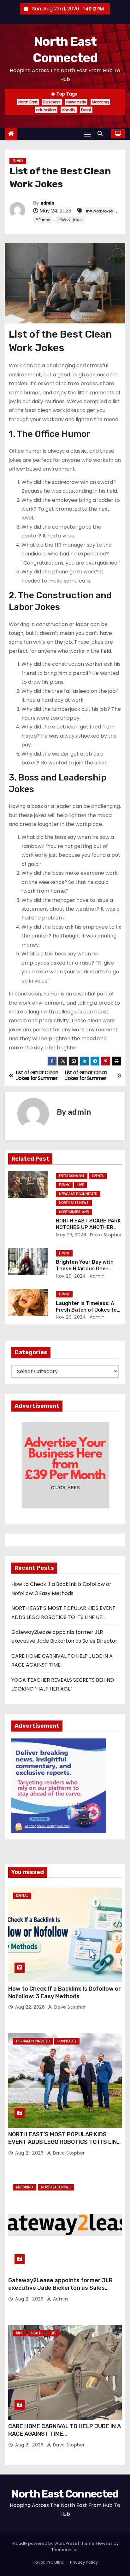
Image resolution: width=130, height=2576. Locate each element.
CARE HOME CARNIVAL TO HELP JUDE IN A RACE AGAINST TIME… (65, 2430)
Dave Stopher (105, 1235)
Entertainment (72, 1176)
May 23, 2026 (71, 1235)
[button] (102, 133)
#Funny (43, 220)
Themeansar (65, 2550)
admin (47, 203)
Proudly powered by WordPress (45, 2543)
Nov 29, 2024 (71, 1276)
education (46, 110)
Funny (18, 161)
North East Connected (65, 2494)
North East (28, 102)
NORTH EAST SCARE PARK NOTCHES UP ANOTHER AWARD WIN (88, 1227)
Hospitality (67, 2041)
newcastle (76, 102)
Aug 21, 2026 (30, 2153)
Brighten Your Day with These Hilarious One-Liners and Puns (85, 1269)
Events (98, 1176)
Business (52, 102)
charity (69, 110)
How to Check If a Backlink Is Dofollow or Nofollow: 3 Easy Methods (65, 1993)
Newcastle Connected (78, 1194)
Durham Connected (33, 2041)
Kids (20, 2333)
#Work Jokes (70, 220)
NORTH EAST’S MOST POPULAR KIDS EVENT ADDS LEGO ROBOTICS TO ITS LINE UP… (64, 2142)
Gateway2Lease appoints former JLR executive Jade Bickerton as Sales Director (60, 2288)
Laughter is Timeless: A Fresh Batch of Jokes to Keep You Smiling (86, 1310)
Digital (22, 1896)
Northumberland (74, 1212)
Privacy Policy (84, 2562)
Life (53, 2333)
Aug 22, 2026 (31, 2007)
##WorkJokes (99, 211)
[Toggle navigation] (88, 134)
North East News (74, 1203)
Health (37, 2333)
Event (86, 110)
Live (80, 1185)
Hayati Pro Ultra (48, 2562)
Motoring (100, 102)
